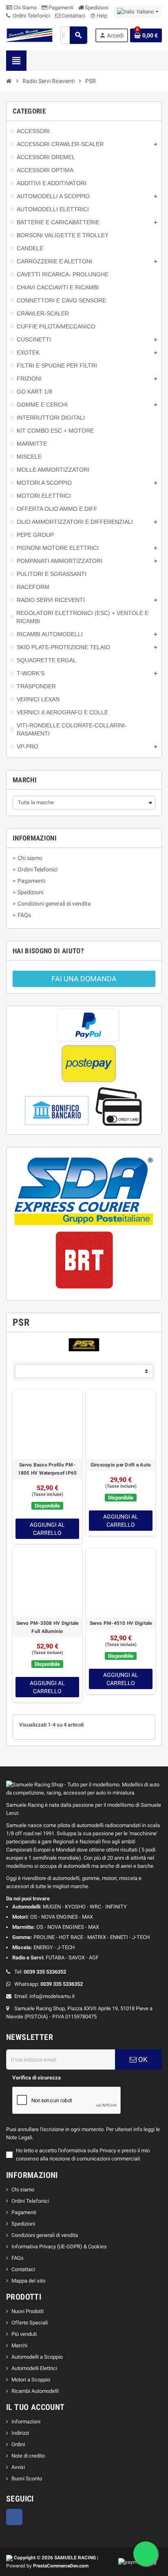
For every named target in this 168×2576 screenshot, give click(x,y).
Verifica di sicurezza (36, 2078)
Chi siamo (23, 2190)
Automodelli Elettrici (34, 2368)
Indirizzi (20, 2433)
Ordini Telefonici (31, 16)
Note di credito (28, 2456)
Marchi (19, 2345)
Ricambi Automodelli (35, 2391)
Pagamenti (60, 8)
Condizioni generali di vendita (45, 2235)
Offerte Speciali (30, 2323)
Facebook (14, 2517)
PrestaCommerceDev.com (61, 2566)
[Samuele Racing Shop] (30, 35)
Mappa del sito (28, 2281)
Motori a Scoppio (31, 2380)
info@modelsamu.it (52, 1996)
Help (99, 16)
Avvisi (18, 2467)
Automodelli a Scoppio (37, 2357)
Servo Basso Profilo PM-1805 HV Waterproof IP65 (48, 1469)
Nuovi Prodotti (28, 2311)
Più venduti (24, 2334)
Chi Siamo (24, 8)
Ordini (18, 2444)
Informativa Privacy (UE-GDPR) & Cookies (59, 2247)
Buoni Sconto (27, 2479)
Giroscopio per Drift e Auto (121, 1465)
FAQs (18, 2258)
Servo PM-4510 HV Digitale (121, 1623)
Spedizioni (96, 8)
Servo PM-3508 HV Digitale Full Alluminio (48, 1627)
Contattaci (73, 16)
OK (142, 2059)
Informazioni (26, 2422)
